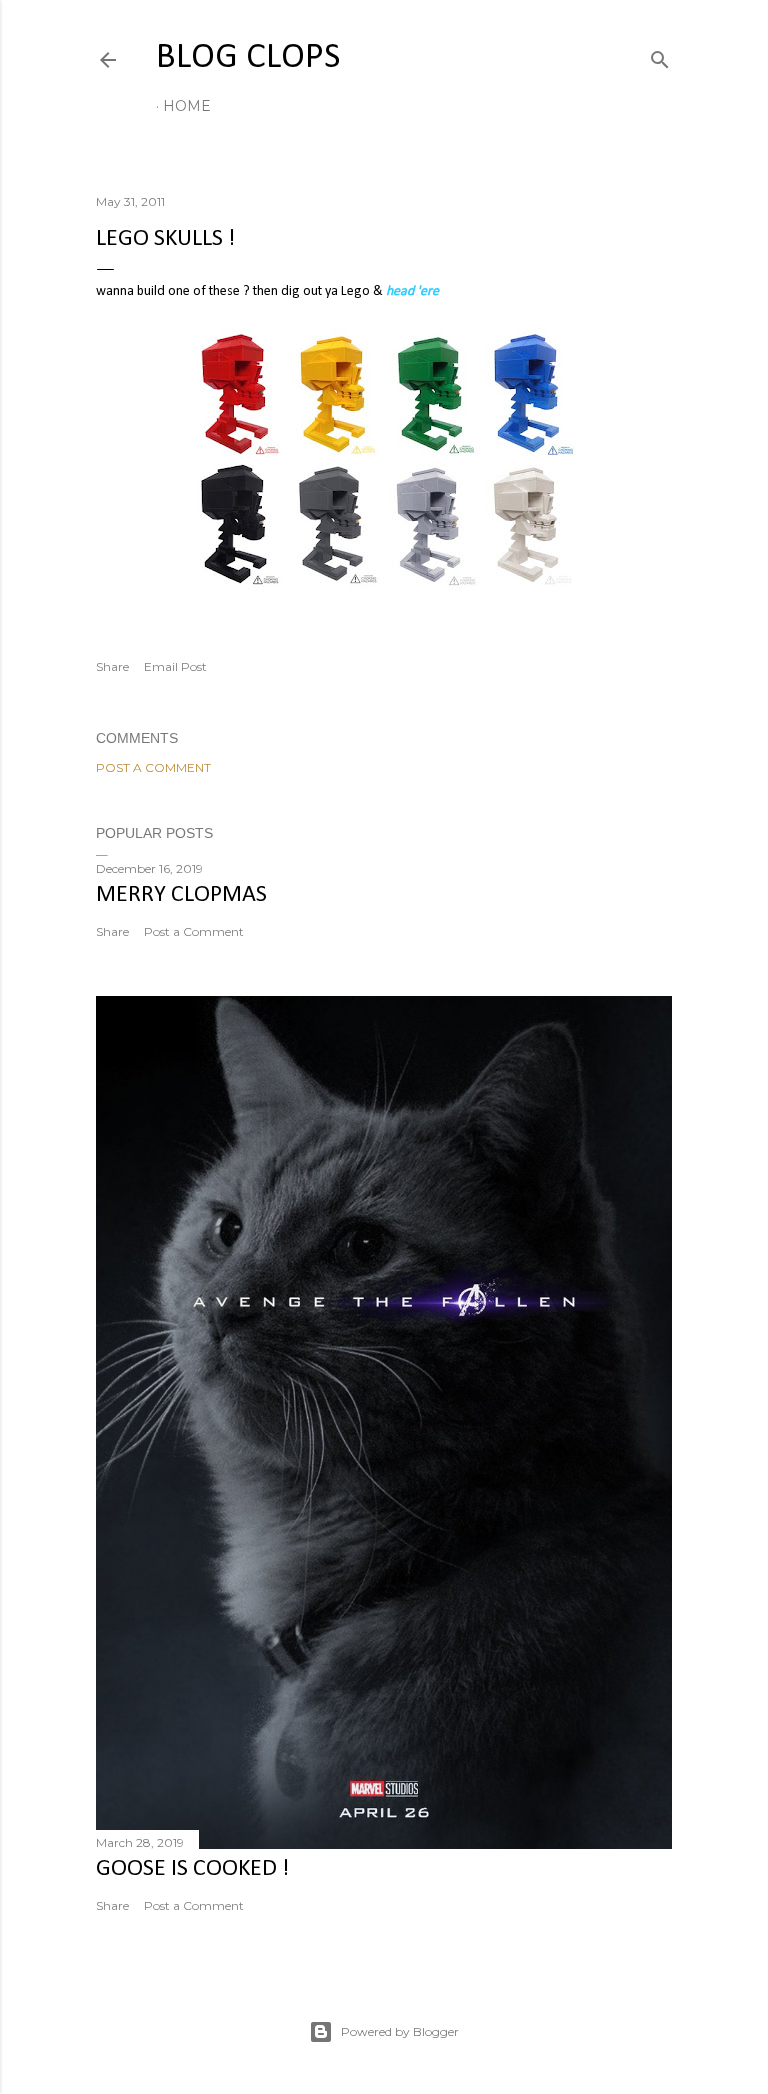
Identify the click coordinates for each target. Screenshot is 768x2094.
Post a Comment (153, 767)
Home (187, 106)
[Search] (660, 55)
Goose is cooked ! (192, 1869)
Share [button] (112, 666)
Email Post (175, 666)
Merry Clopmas (181, 895)
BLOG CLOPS (248, 58)
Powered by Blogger (400, 2031)
